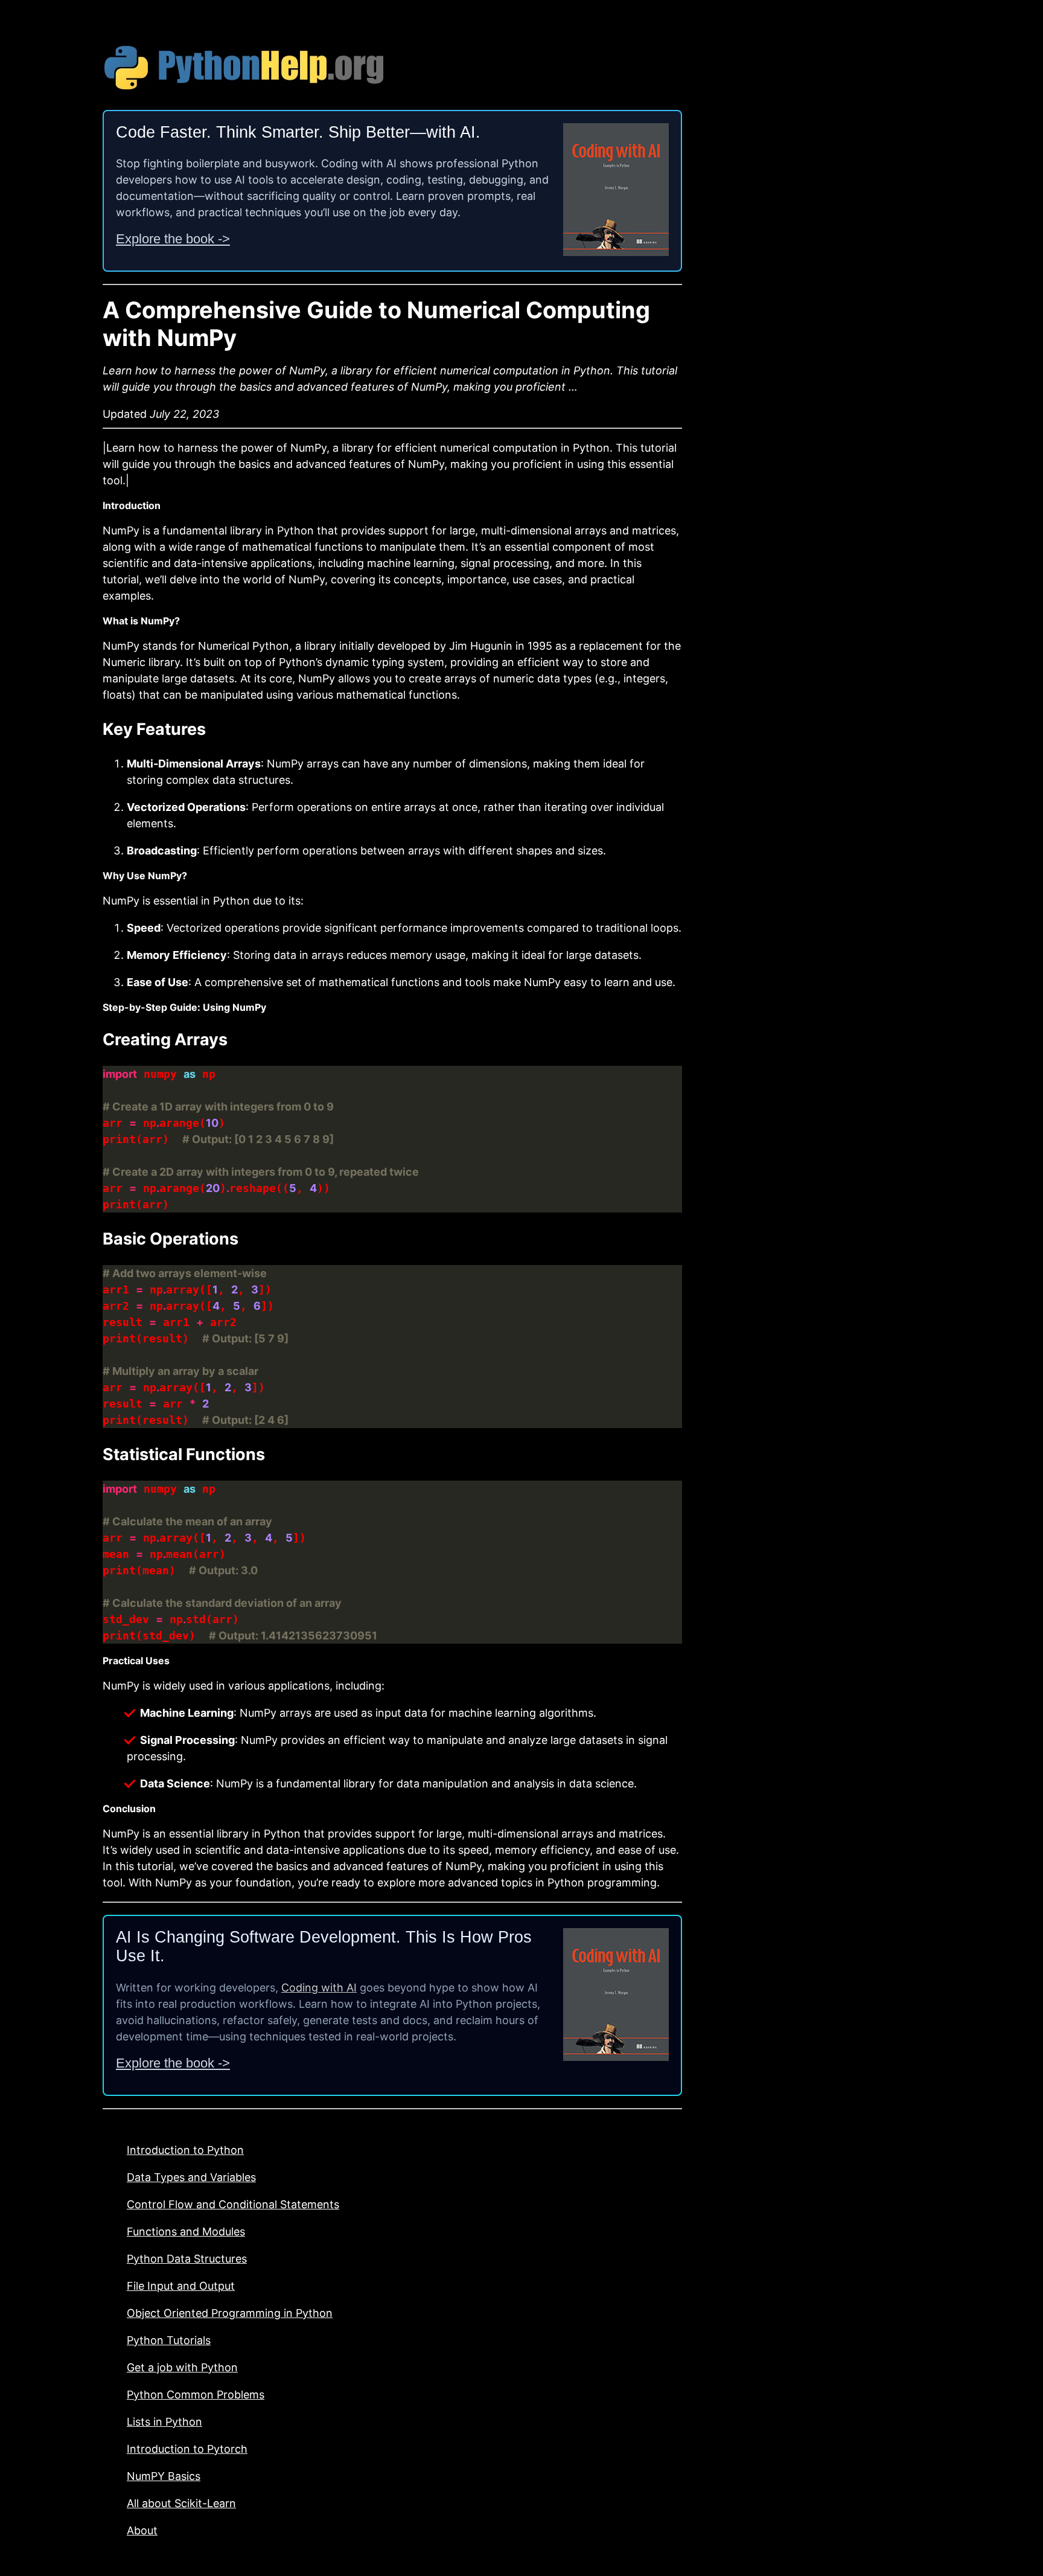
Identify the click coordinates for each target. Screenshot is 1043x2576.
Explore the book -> (173, 239)
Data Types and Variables (191, 2177)
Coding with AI (319, 1988)
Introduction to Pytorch (187, 2449)
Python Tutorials (169, 2340)
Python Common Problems (196, 2395)
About (142, 2530)
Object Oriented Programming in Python (230, 2313)
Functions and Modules (186, 2232)
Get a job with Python (182, 2367)
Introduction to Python (185, 2150)
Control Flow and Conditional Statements (233, 2204)
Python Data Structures (187, 2259)
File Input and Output (181, 2286)
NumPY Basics (164, 2476)
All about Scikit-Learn (181, 2503)
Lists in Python (164, 2422)
